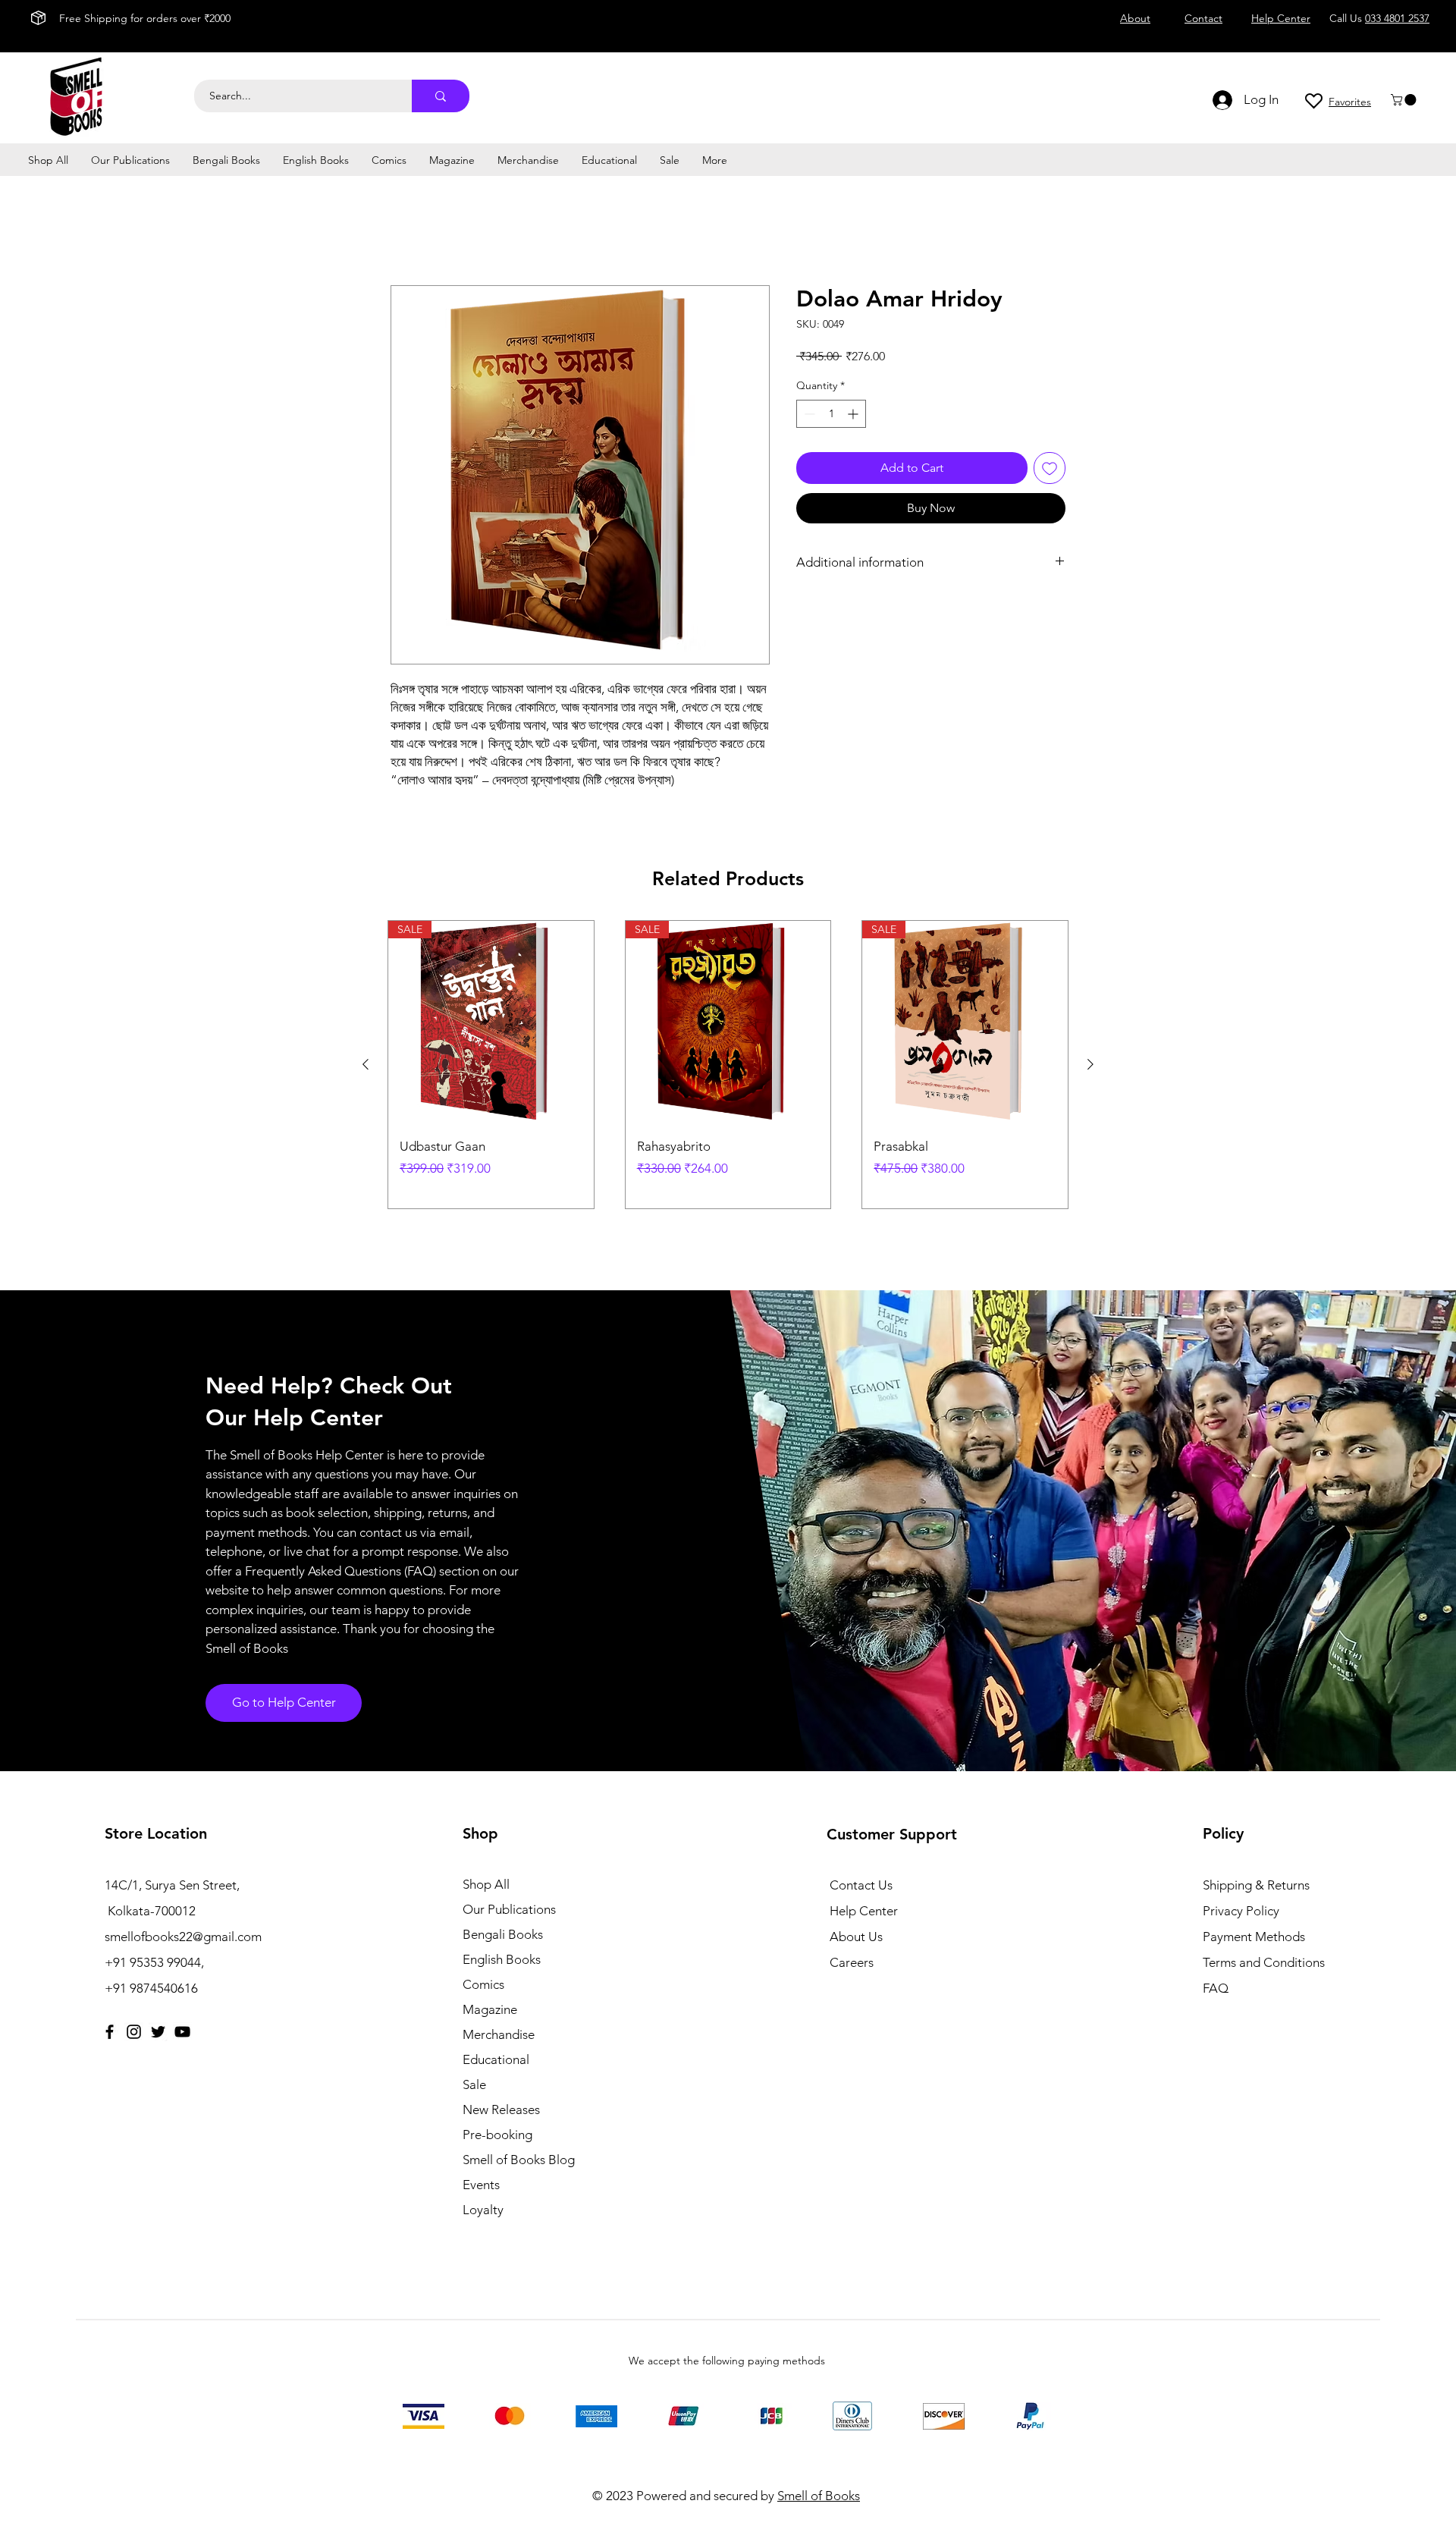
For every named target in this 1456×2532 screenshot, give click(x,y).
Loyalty (483, 2210)
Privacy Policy (1241, 1911)
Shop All (486, 1884)
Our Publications (509, 1909)
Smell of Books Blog (519, 2160)
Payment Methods (1255, 1937)
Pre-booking (497, 2135)
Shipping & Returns (1256, 1885)
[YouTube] (182, 2032)
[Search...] (441, 96)
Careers (852, 1962)
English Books (502, 1959)
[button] (1405, 100)
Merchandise (499, 2034)
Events (481, 2185)
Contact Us (861, 1885)
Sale (474, 2084)
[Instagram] (134, 2032)
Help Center (864, 1911)
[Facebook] (110, 2032)
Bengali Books (503, 1934)
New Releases (501, 2109)
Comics (483, 1984)
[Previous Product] (366, 1064)
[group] (728, 1065)
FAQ (1216, 1988)
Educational (496, 2059)
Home (408, 230)
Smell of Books (819, 2496)
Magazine (490, 2009)
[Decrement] (808, 414)
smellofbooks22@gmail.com (183, 1937)
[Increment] (854, 414)
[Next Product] (1090, 1064)
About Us (856, 1937)
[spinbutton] (831, 414)
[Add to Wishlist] (1050, 468)
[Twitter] (158, 2032)
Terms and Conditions (1264, 1962)
